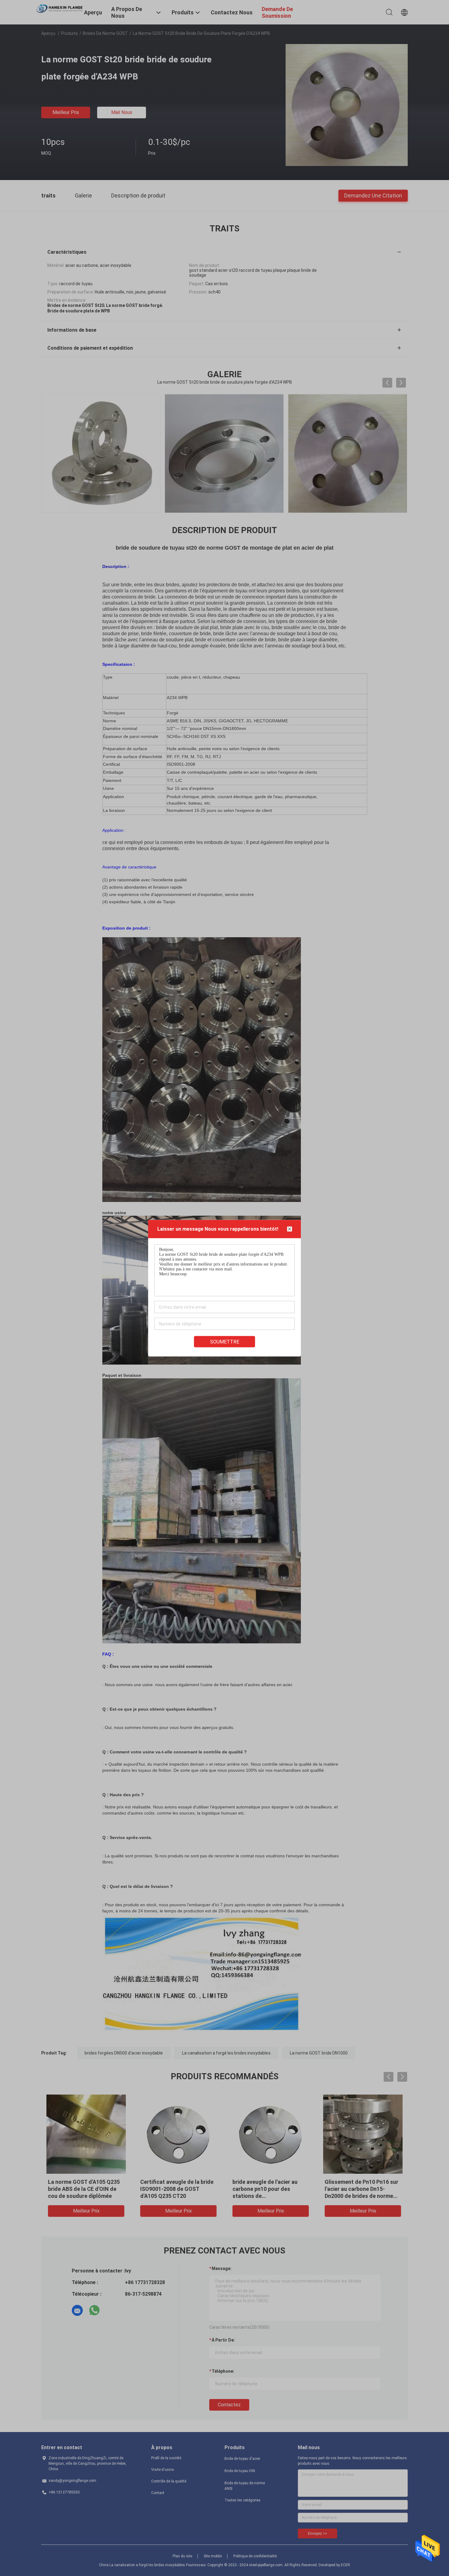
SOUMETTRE (225, 1341)
